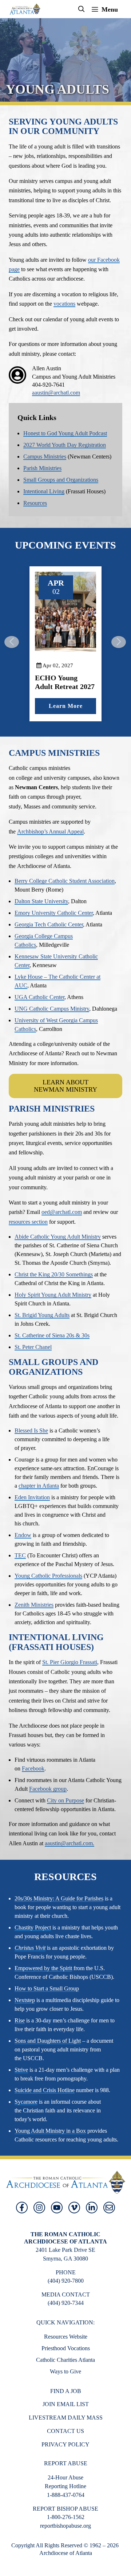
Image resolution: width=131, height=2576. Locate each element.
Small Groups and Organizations (61, 480)
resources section (28, 1222)
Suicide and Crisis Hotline (45, 2090)
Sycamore (26, 2102)
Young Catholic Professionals (48, 1576)
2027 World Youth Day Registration (65, 445)
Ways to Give (65, 2371)
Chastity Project (33, 1927)
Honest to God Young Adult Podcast (65, 433)
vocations (64, 304)
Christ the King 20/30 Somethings (54, 1274)
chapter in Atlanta (39, 1486)
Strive (21, 2070)
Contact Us (65, 2431)
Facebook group (48, 1789)
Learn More (92, 706)
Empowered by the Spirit (43, 1968)
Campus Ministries (45, 456)
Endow (23, 1535)
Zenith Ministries (34, 1605)
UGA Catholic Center (39, 997)
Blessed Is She (31, 1430)
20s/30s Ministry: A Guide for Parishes (59, 1898)
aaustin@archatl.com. (70, 1843)
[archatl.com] (25, 9)
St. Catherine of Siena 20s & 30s (52, 1335)
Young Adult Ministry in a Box (50, 2131)
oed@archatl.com (62, 1212)
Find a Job (66, 2391)
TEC (20, 1555)
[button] (82, 9)
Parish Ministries (42, 468)
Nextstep (25, 2000)
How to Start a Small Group (47, 1988)
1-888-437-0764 (66, 2495)
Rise (20, 2020)
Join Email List (66, 2404)
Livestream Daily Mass (66, 2418)
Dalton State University (41, 901)
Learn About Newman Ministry (65, 1086)
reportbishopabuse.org (65, 2526)
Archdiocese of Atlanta (66, 2553)
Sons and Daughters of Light (48, 2041)
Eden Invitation (32, 1497)
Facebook (33, 1768)
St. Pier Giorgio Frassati (70, 1662)
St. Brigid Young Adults (42, 1315)
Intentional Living (44, 491)
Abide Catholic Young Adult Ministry (58, 1237)
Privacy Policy (65, 2444)
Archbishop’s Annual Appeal (50, 832)
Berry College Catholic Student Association (65, 881)
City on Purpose (65, 1800)
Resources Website (66, 2337)
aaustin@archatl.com (56, 393)
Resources (35, 503)
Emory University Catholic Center (54, 913)
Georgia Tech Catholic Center (49, 924)
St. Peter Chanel (33, 1347)
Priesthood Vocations (66, 2348)
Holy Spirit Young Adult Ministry (53, 1295)
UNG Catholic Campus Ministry (52, 1009)
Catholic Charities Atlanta (65, 2360)
